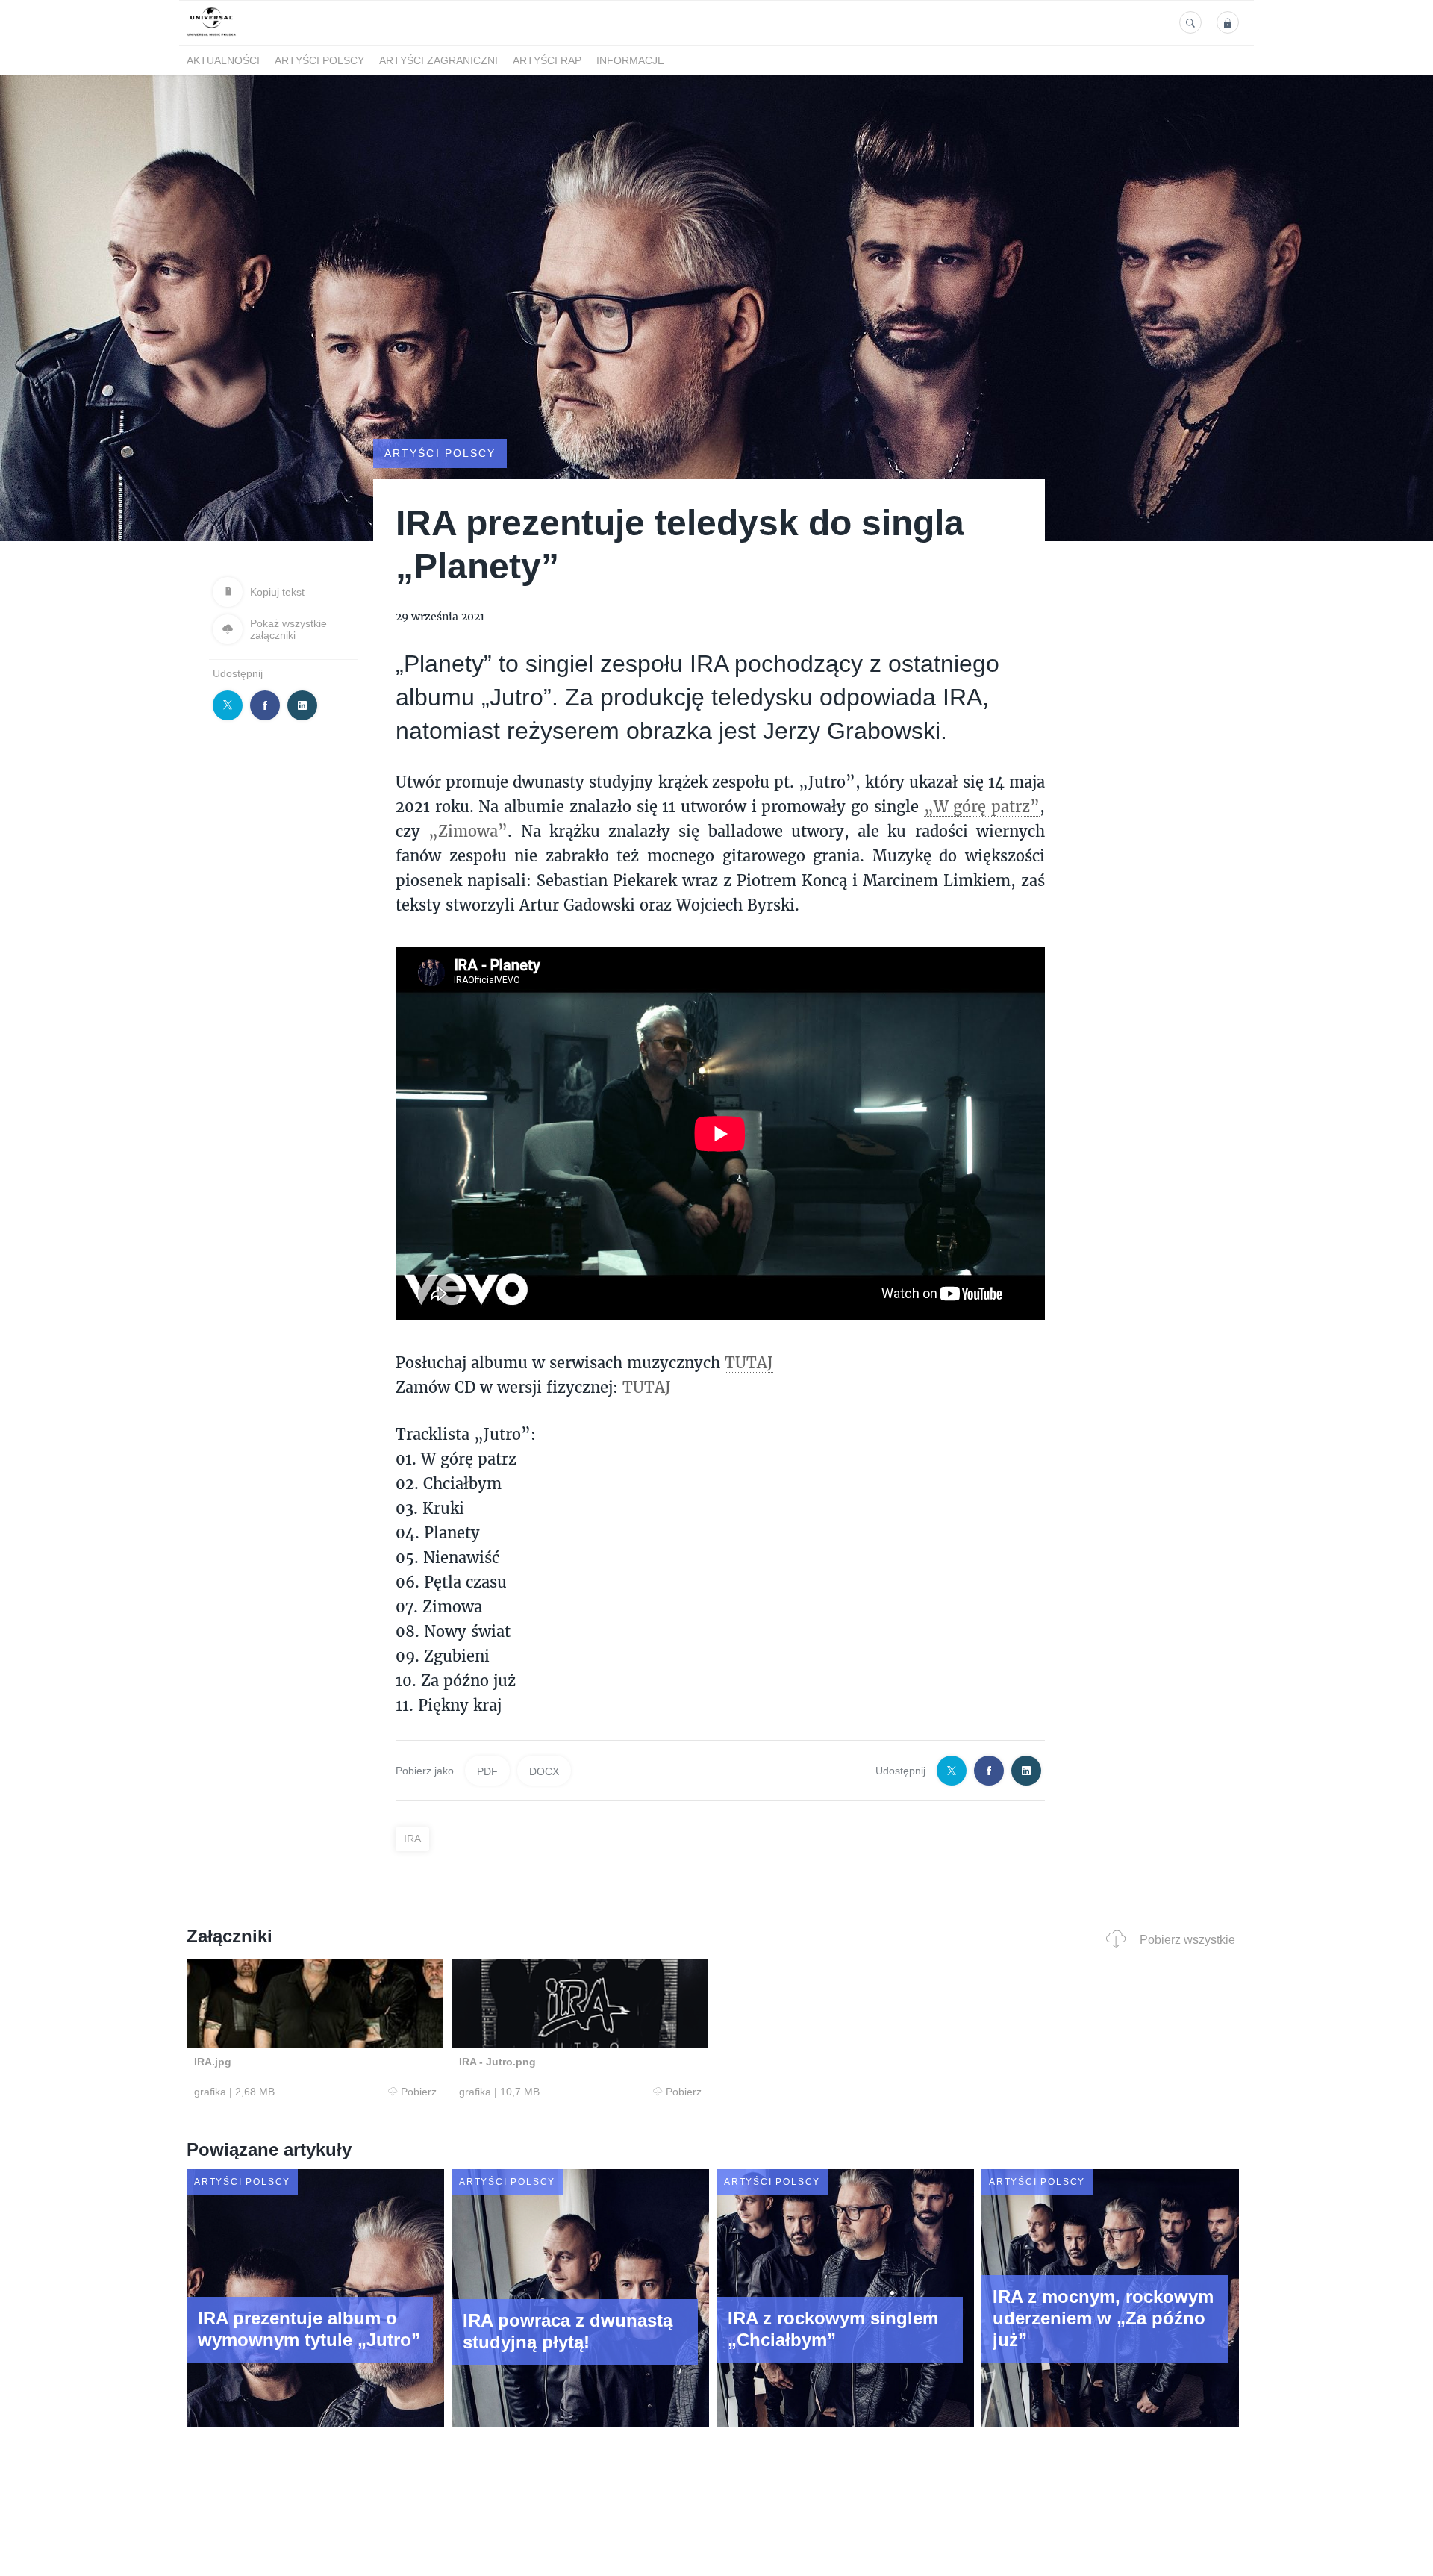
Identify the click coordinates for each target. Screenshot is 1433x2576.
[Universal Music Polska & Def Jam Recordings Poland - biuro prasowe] (212, 36)
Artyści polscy (319, 60)
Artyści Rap (547, 60)
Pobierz (419, 2092)
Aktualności (223, 60)
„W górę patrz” (982, 806)
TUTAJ (749, 1362)
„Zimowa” (468, 831)
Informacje (630, 60)
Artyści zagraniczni (438, 60)
